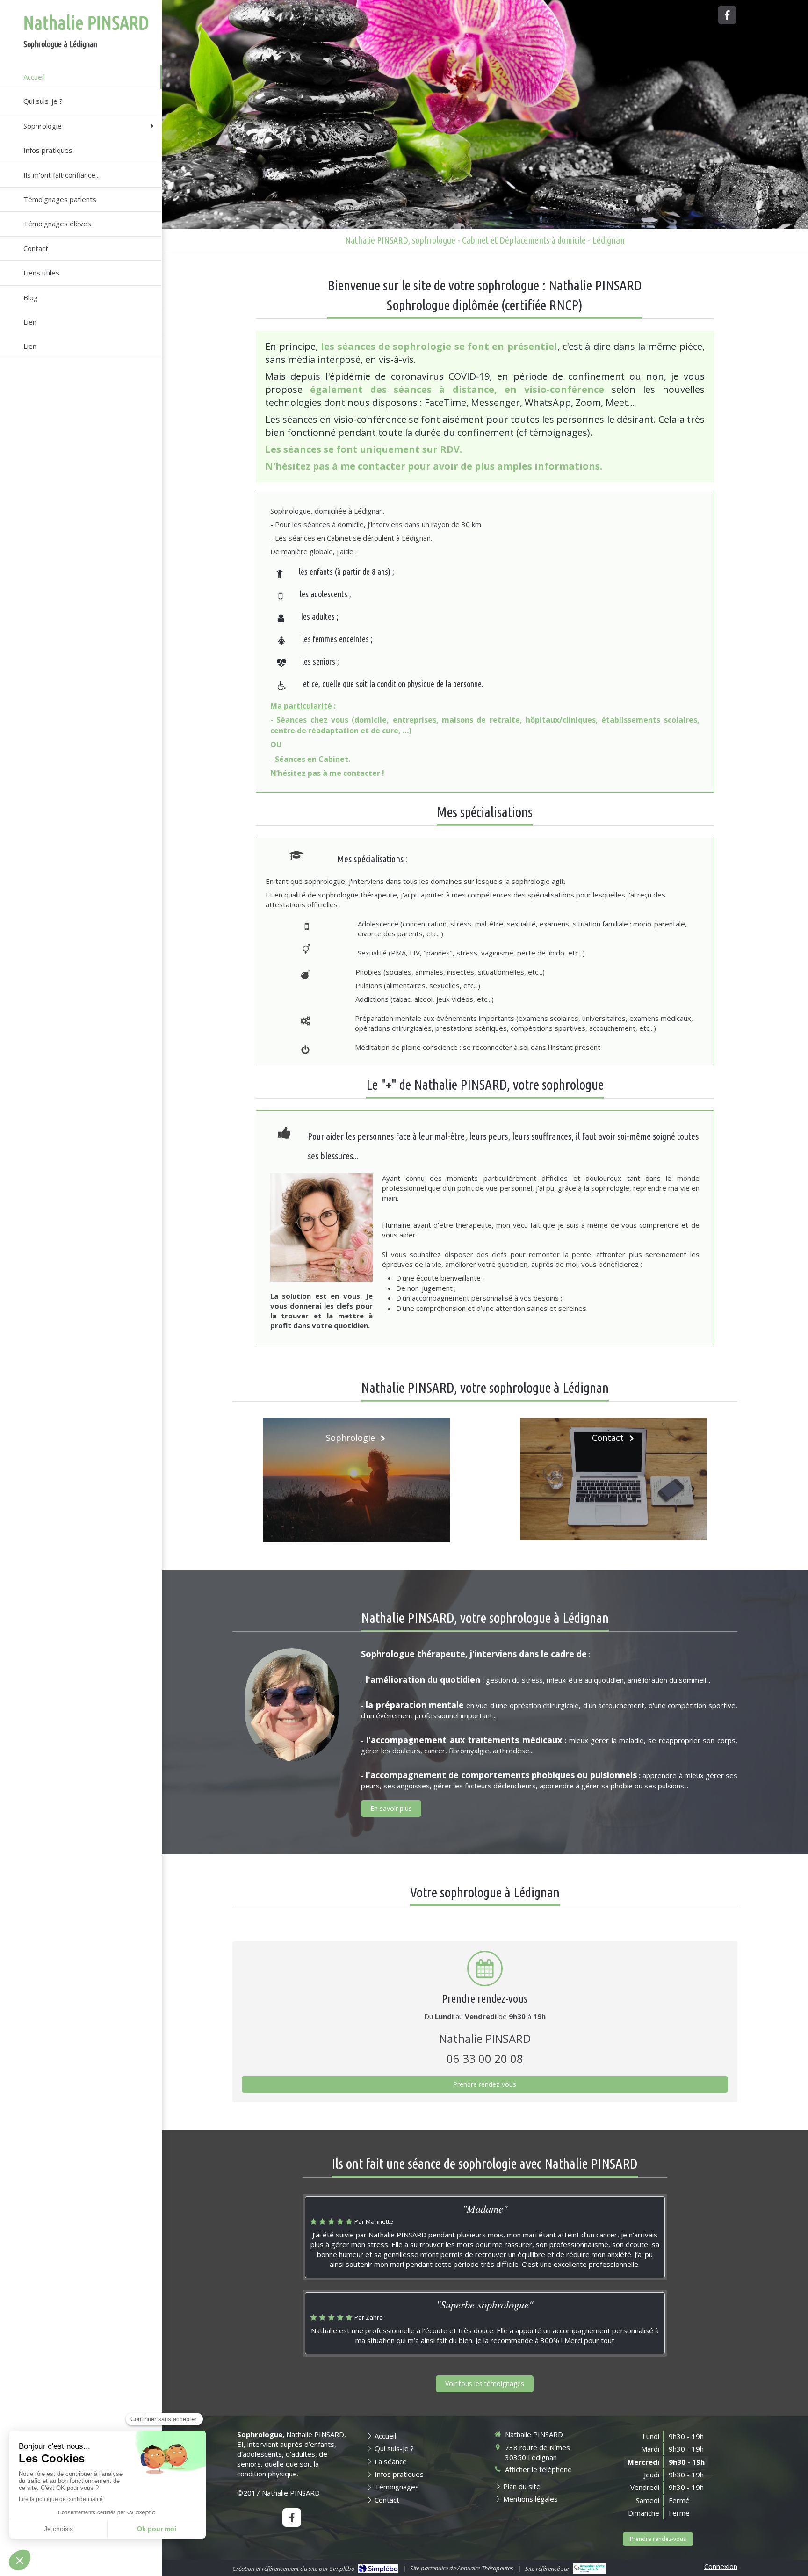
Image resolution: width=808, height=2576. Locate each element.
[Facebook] (727, 15)
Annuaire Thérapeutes (485, 2568)
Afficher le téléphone (538, 2469)
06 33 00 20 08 (485, 2059)
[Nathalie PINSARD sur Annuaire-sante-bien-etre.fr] (589, 2569)
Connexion (721, 2566)
